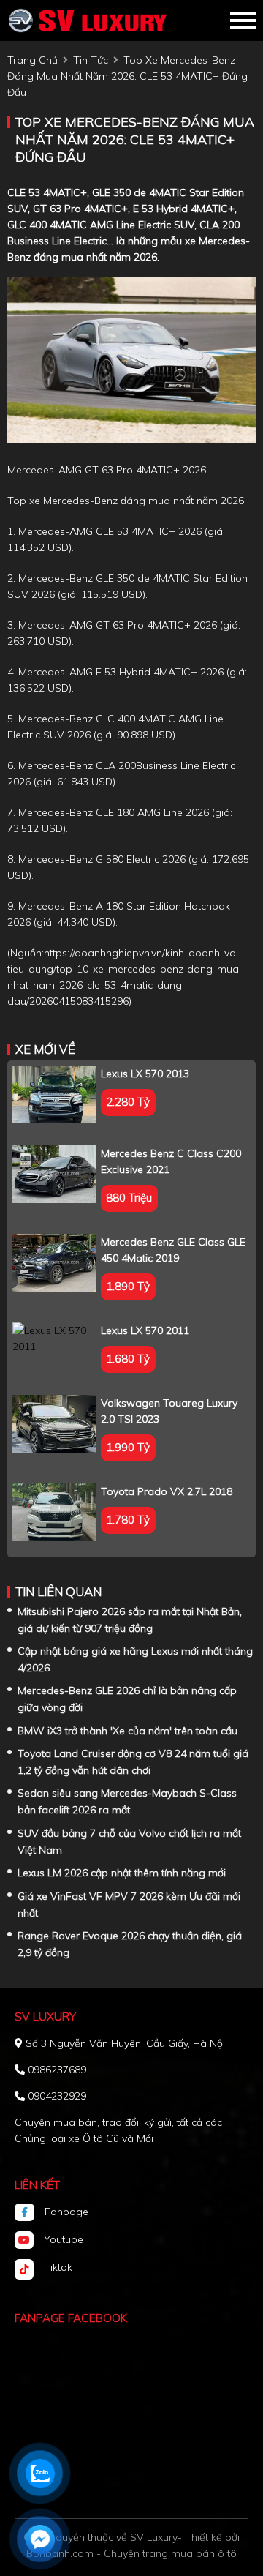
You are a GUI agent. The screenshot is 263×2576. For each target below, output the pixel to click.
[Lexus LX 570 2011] (54, 1338)
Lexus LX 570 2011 (145, 1330)
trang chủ (33, 60)
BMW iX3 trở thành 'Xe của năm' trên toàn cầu (127, 1731)
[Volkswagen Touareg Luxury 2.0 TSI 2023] (54, 1424)
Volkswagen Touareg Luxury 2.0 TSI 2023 (169, 1411)
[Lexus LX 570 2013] (54, 1094)
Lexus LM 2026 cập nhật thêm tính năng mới (122, 1873)
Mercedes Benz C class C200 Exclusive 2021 (171, 1161)
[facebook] (30, 2212)
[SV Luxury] (88, 20)
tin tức (91, 60)
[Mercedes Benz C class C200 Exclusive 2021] (54, 1174)
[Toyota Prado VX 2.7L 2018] (54, 1512)
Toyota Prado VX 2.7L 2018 (167, 1491)
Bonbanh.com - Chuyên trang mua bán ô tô (131, 2553)
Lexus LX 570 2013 (145, 1074)
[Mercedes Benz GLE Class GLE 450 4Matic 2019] (54, 1263)
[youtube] (29, 2240)
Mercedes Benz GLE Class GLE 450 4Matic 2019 (173, 1250)
